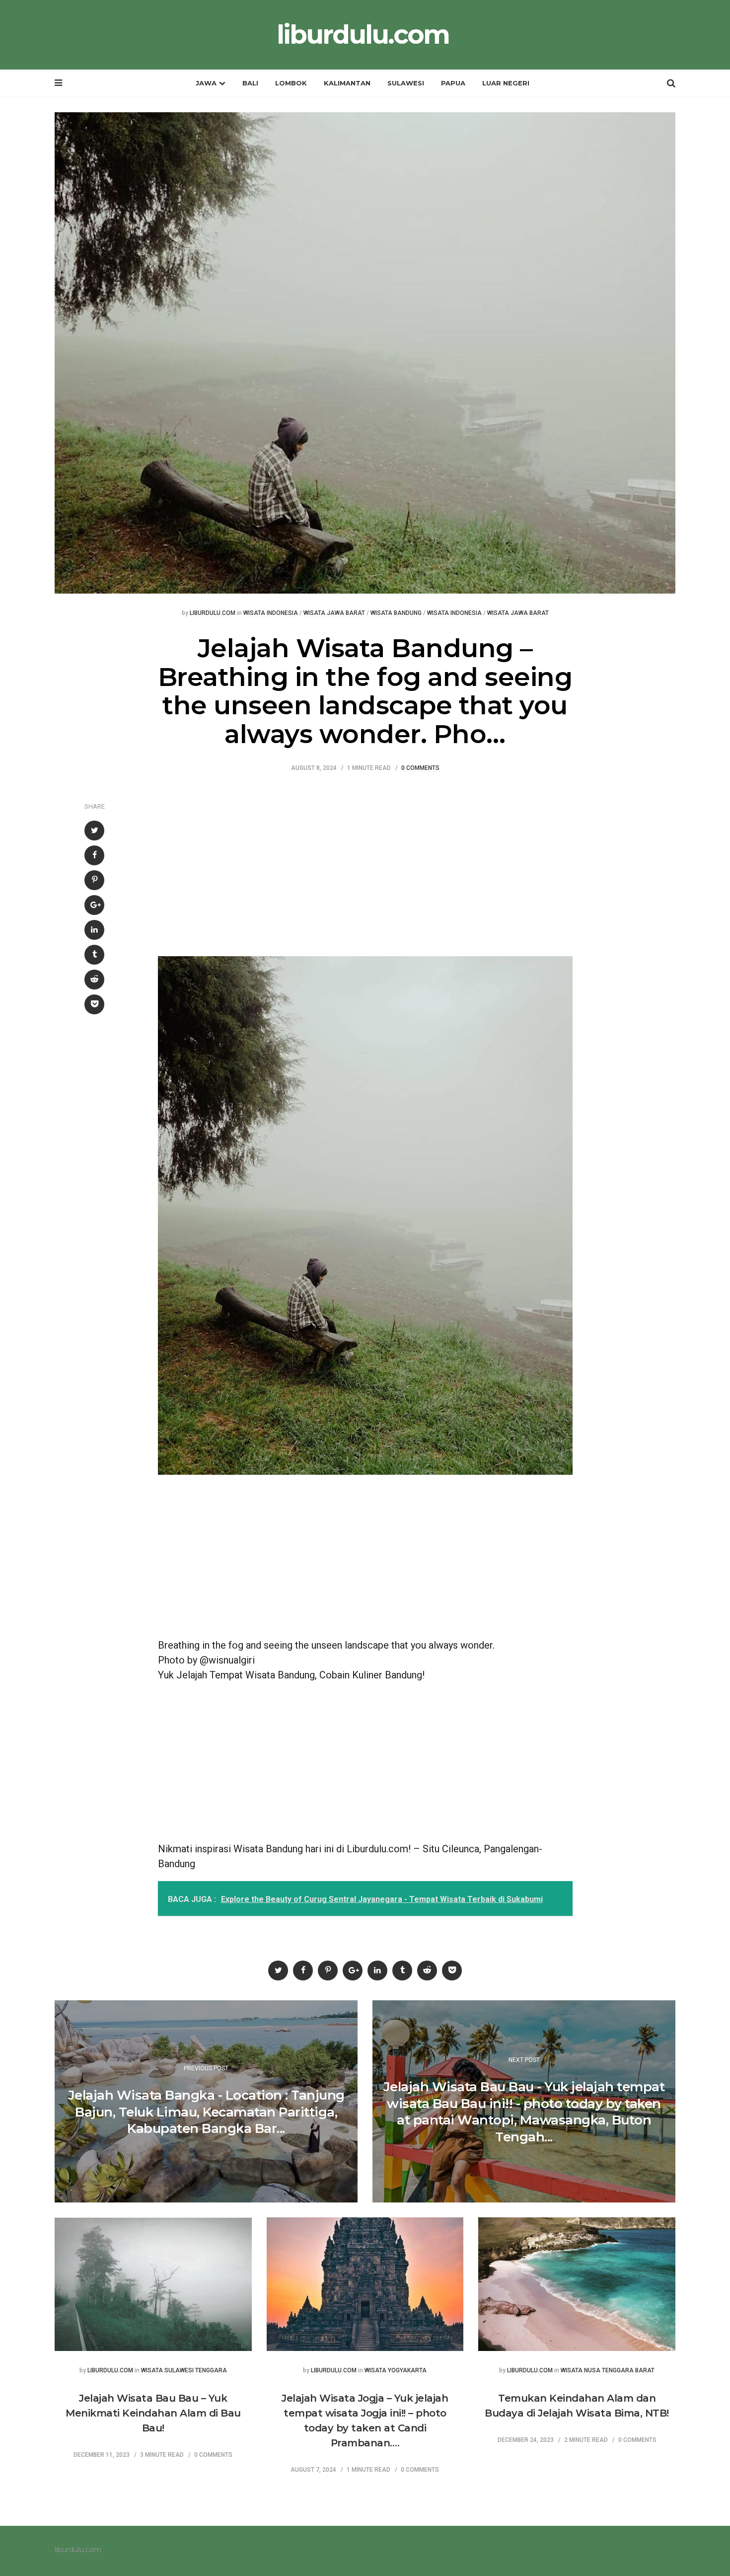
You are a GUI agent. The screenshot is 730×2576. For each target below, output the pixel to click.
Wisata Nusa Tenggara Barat (608, 2371)
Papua (453, 83)
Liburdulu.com (213, 613)
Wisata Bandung (396, 613)
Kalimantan (347, 83)
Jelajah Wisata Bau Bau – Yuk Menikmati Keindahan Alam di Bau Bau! (153, 2413)
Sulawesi (406, 83)
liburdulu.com (363, 35)
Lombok (291, 83)
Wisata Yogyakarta (396, 2371)
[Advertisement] (365, 862)
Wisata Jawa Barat (334, 613)
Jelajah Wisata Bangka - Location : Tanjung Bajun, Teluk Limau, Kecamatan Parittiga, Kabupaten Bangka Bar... (206, 2112)
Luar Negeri (506, 83)
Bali (250, 83)
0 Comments (420, 768)
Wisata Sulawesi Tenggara (184, 2371)
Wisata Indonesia (271, 613)
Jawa (206, 83)
